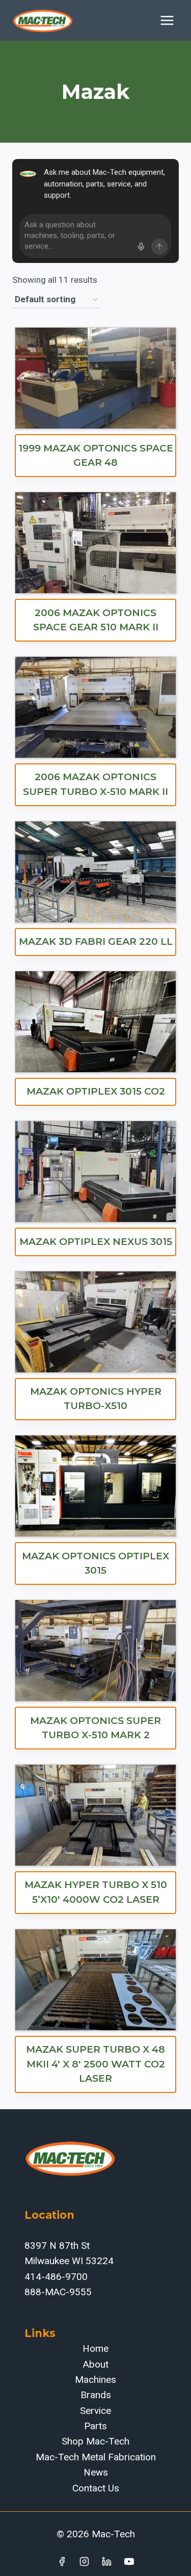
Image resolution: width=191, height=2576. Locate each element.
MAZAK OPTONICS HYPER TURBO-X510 (96, 1399)
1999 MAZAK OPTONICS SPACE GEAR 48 (96, 456)
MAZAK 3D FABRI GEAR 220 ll (96, 941)
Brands (96, 2395)
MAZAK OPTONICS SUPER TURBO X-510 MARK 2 (95, 1728)
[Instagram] (85, 2561)
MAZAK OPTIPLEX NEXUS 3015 (96, 1242)
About (96, 2364)
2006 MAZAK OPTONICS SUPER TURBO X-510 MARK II (95, 784)
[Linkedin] (106, 2561)
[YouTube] (129, 2561)
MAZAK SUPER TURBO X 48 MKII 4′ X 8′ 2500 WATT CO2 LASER (95, 2064)
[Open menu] (167, 20)
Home (95, 2348)
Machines (95, 2380)
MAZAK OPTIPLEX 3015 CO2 (96, 1091)
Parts (95, 2426)
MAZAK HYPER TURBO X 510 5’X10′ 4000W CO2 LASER (96, 1892)
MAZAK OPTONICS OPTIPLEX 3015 (95, 1563)
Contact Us (96, 2488)
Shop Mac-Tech (95, 2441)
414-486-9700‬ (56, 2277)
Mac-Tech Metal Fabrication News (96, 2465)
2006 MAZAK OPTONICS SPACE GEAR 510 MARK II (96, 620)
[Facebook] (62, 2561)
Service (95, 2411)
